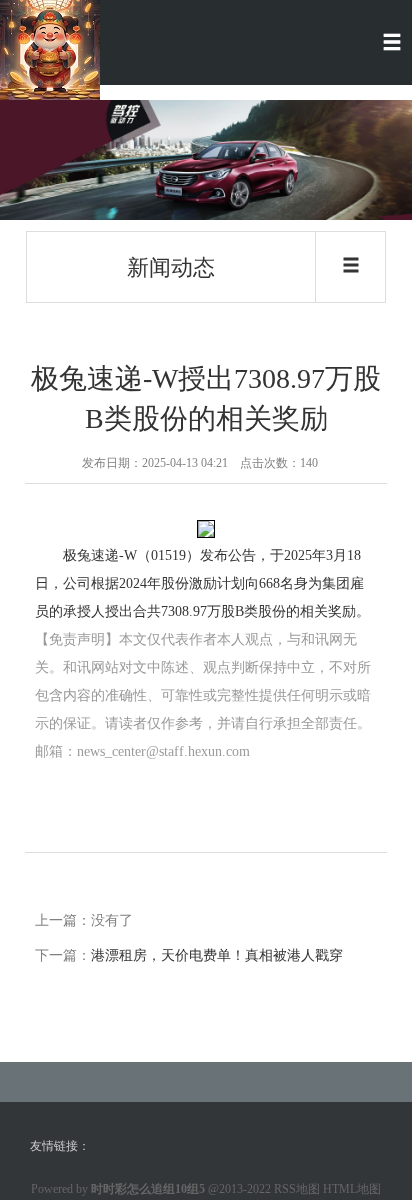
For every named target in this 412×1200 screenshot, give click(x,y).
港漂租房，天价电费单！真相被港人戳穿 (217, 955)
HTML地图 (352, 1189)
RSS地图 (297, 1189)
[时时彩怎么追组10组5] (50, 48)
